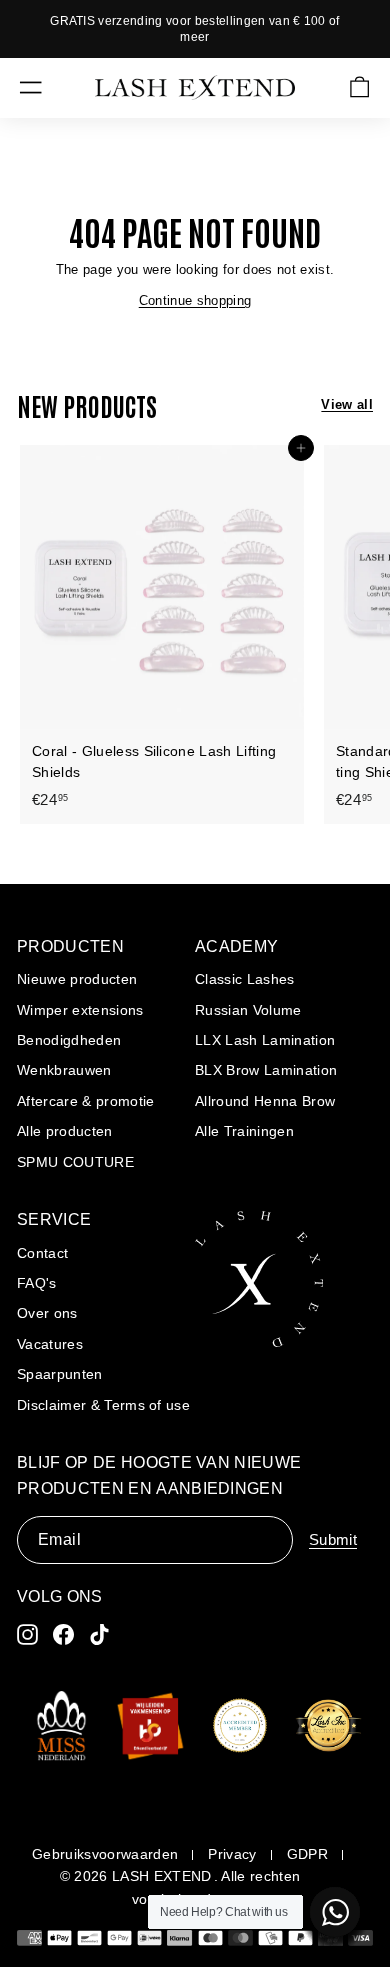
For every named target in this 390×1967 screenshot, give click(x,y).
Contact (42, 1253)
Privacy (232, 1854)
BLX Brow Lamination (266, 1070)
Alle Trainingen (244, 1131)
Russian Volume (248, 1010)
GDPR (307, 1854)
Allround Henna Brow (265, 1101)
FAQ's (37, 1283)
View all (347, 404)
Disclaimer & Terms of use (103, 1405)
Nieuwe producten (77, 979)
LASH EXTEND (162, 1876)
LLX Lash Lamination (265, 1040)
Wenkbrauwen (64, 1070)
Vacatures (50, 1344)
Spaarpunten (60, 1374)
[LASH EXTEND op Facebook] (63, 1634)
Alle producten (65, 1131)
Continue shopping (195, 300)
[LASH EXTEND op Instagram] (27, 1634)
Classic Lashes (245, 979)
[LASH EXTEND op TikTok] (99, 1634)
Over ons (47, 1313)
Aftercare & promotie (86, 1101)
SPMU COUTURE (75, 1162)
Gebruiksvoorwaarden (105, 1854)
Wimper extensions (80, 1010)
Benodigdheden (69, 1040)
